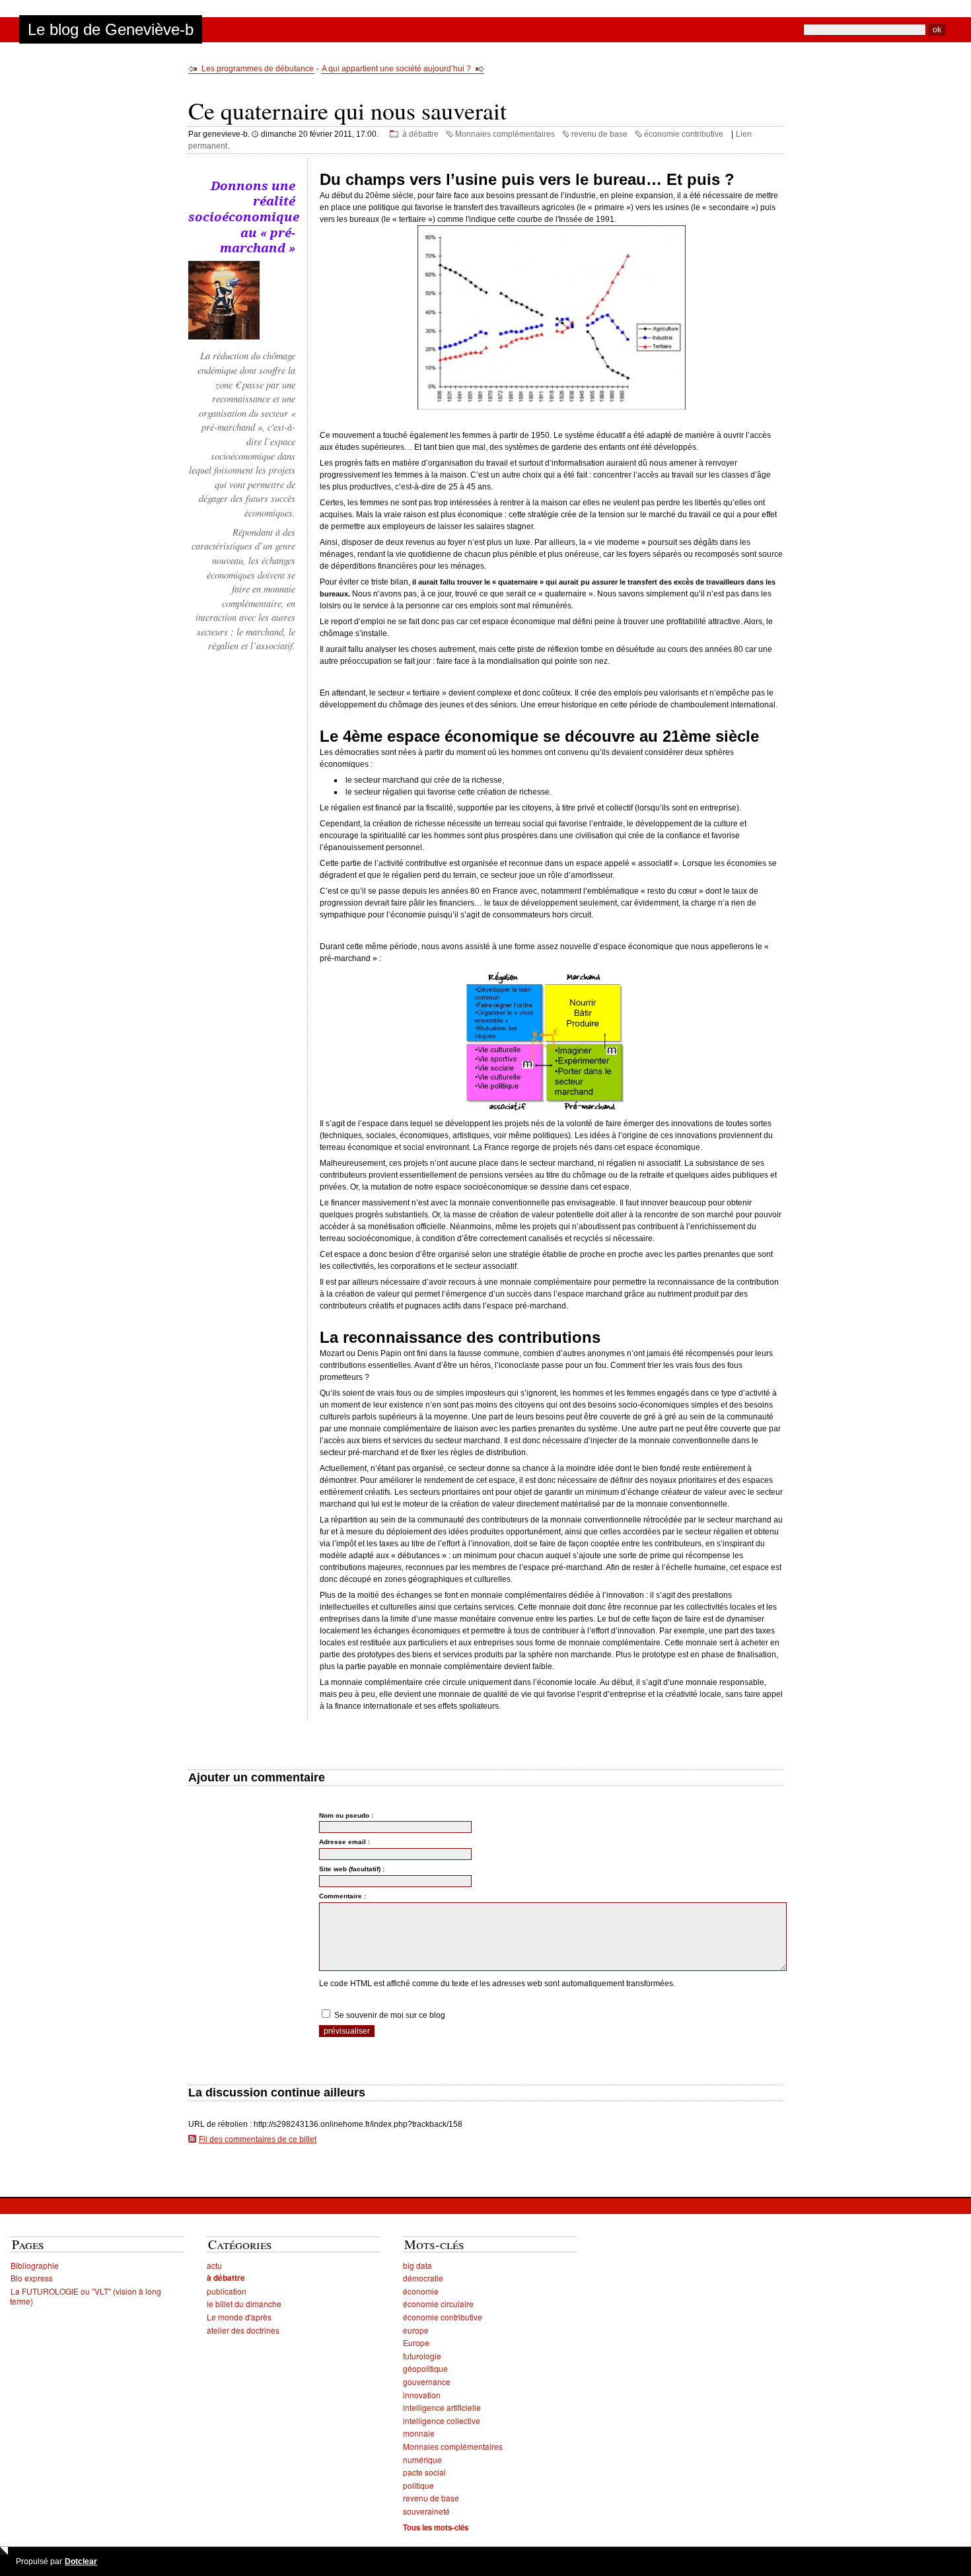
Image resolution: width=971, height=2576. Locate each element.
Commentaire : (342, 1896)
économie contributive (684, 134)
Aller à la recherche (167, 5)
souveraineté (426, 2511)
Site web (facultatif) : (352, 1869)
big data (417, 2265)
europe (416, 2330)
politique (418, 2485)
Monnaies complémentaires (505, 134)
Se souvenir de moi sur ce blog (390, 2015)
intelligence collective (442, 2420)
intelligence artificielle (442, 2407)
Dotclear (81, 2561)
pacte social (424, 2472)
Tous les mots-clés (436, 2527)
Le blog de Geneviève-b (111, 29)
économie (421, 2291)
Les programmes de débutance (258, 69)
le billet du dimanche (244, 2304)
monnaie (419, 2433)
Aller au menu (100, 5)
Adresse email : (344, 1842)
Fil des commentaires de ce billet (258, 2139)
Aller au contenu (38, 5)
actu (214, 2265)
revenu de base (599, 134)
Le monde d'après (239, 2317)
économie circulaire (438, 2304)
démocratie (423, 2278)
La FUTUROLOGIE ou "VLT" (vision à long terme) (86, 2296)
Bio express (32, 2278)
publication (227, 2291)
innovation (422, 2395)
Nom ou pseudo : (346, 1815)
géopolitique (425, 2368)
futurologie (422, 2356)
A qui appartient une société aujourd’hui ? (396, 69)
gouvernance (427, 2381)
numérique (422, 2459)
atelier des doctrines (243, 2330)
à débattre (420, 134)
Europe (416, 2343)
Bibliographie (35, 2265)
